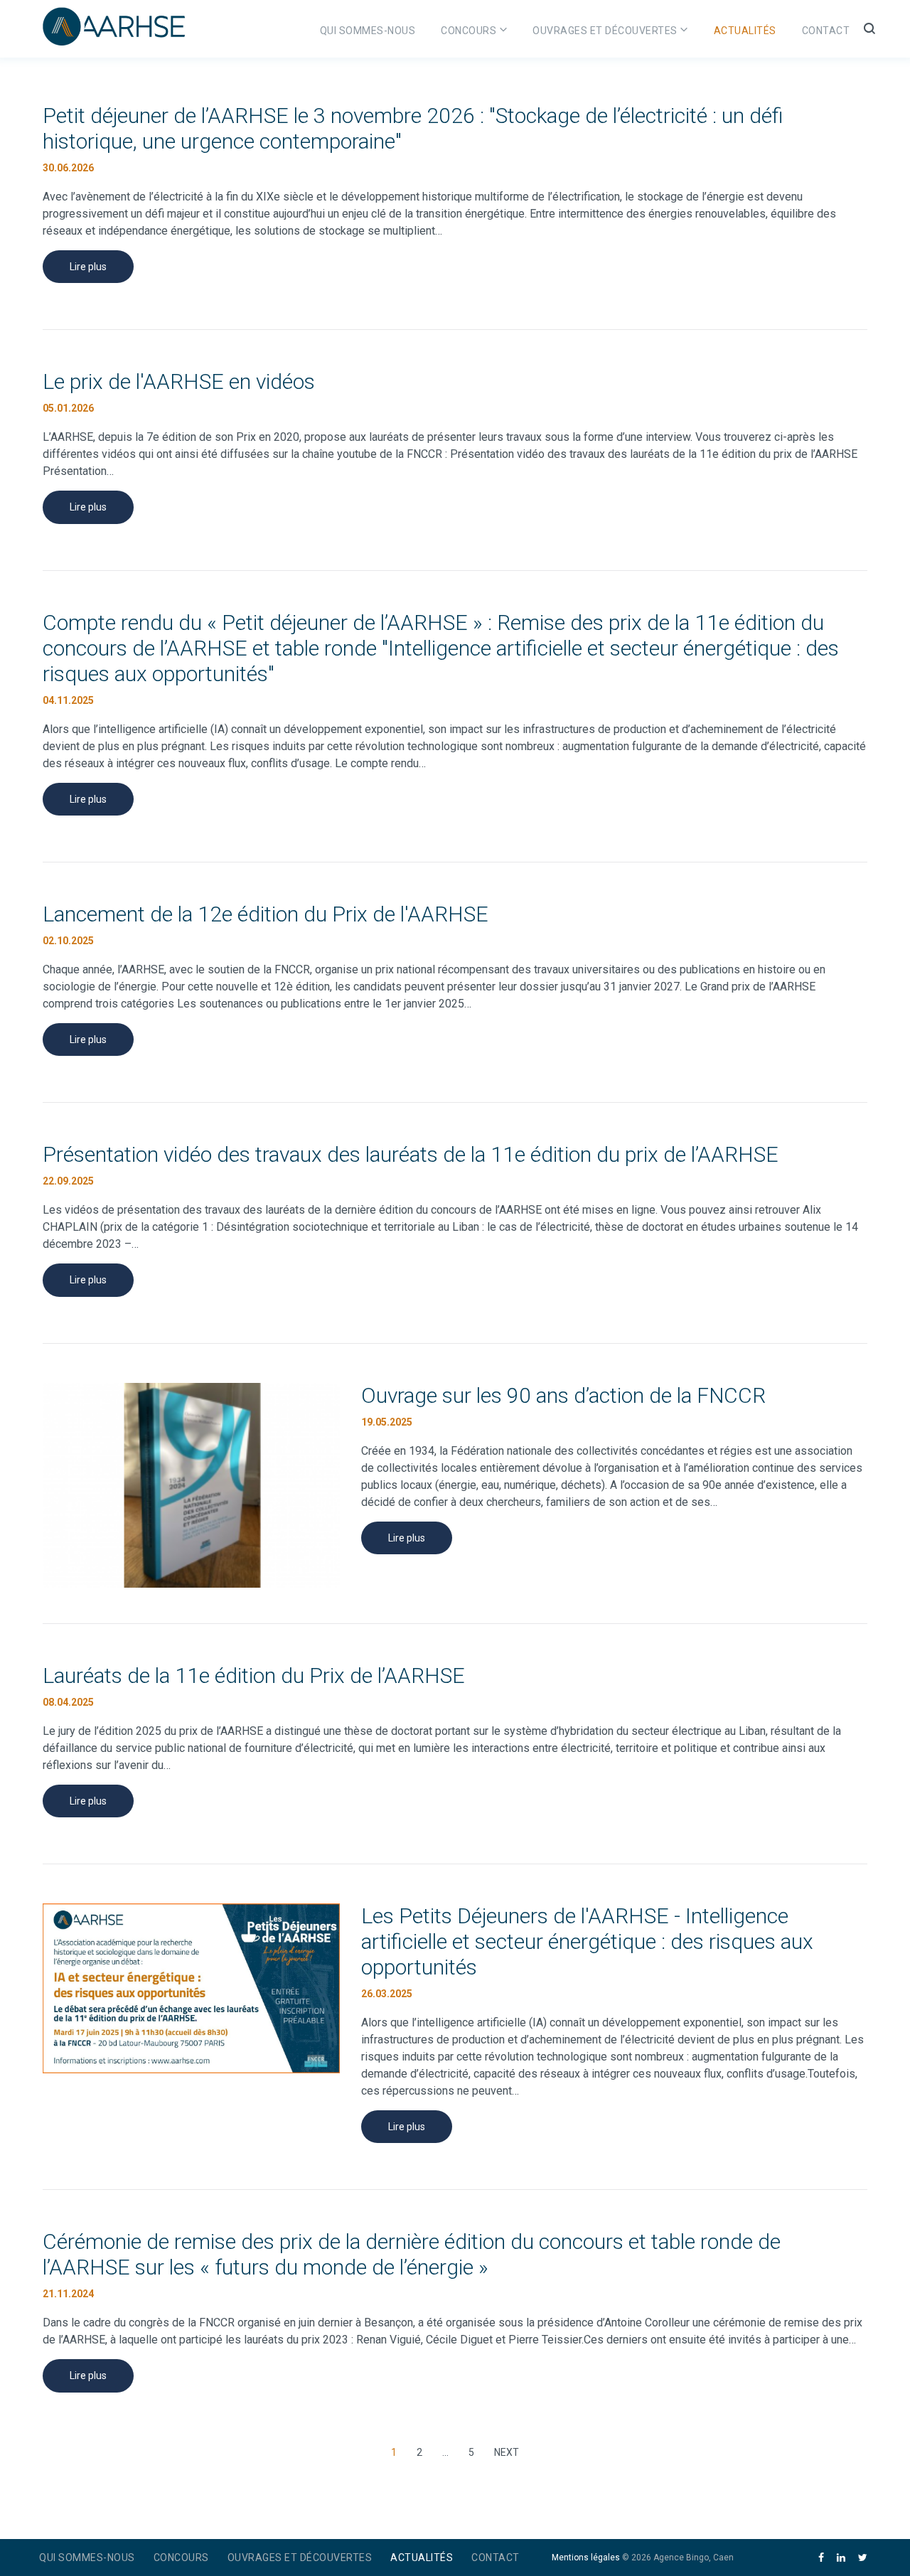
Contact (826, 31)
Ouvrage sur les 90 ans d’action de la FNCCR (563, 1395)
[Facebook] (821, 2558)
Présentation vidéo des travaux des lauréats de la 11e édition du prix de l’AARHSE (411, 1154)
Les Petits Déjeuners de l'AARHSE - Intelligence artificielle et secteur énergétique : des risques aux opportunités (587, 1941)
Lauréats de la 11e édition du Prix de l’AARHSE (254, 1676)
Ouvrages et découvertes (605, 31)
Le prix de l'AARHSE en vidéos (179, 381)
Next (506, 2450)
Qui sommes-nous (368, 31)
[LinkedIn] (841, 2558)
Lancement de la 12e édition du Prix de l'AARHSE (266, 914)
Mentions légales (586, 2558)
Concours (469, 31)
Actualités (745, 31)
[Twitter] (863, 2558)
